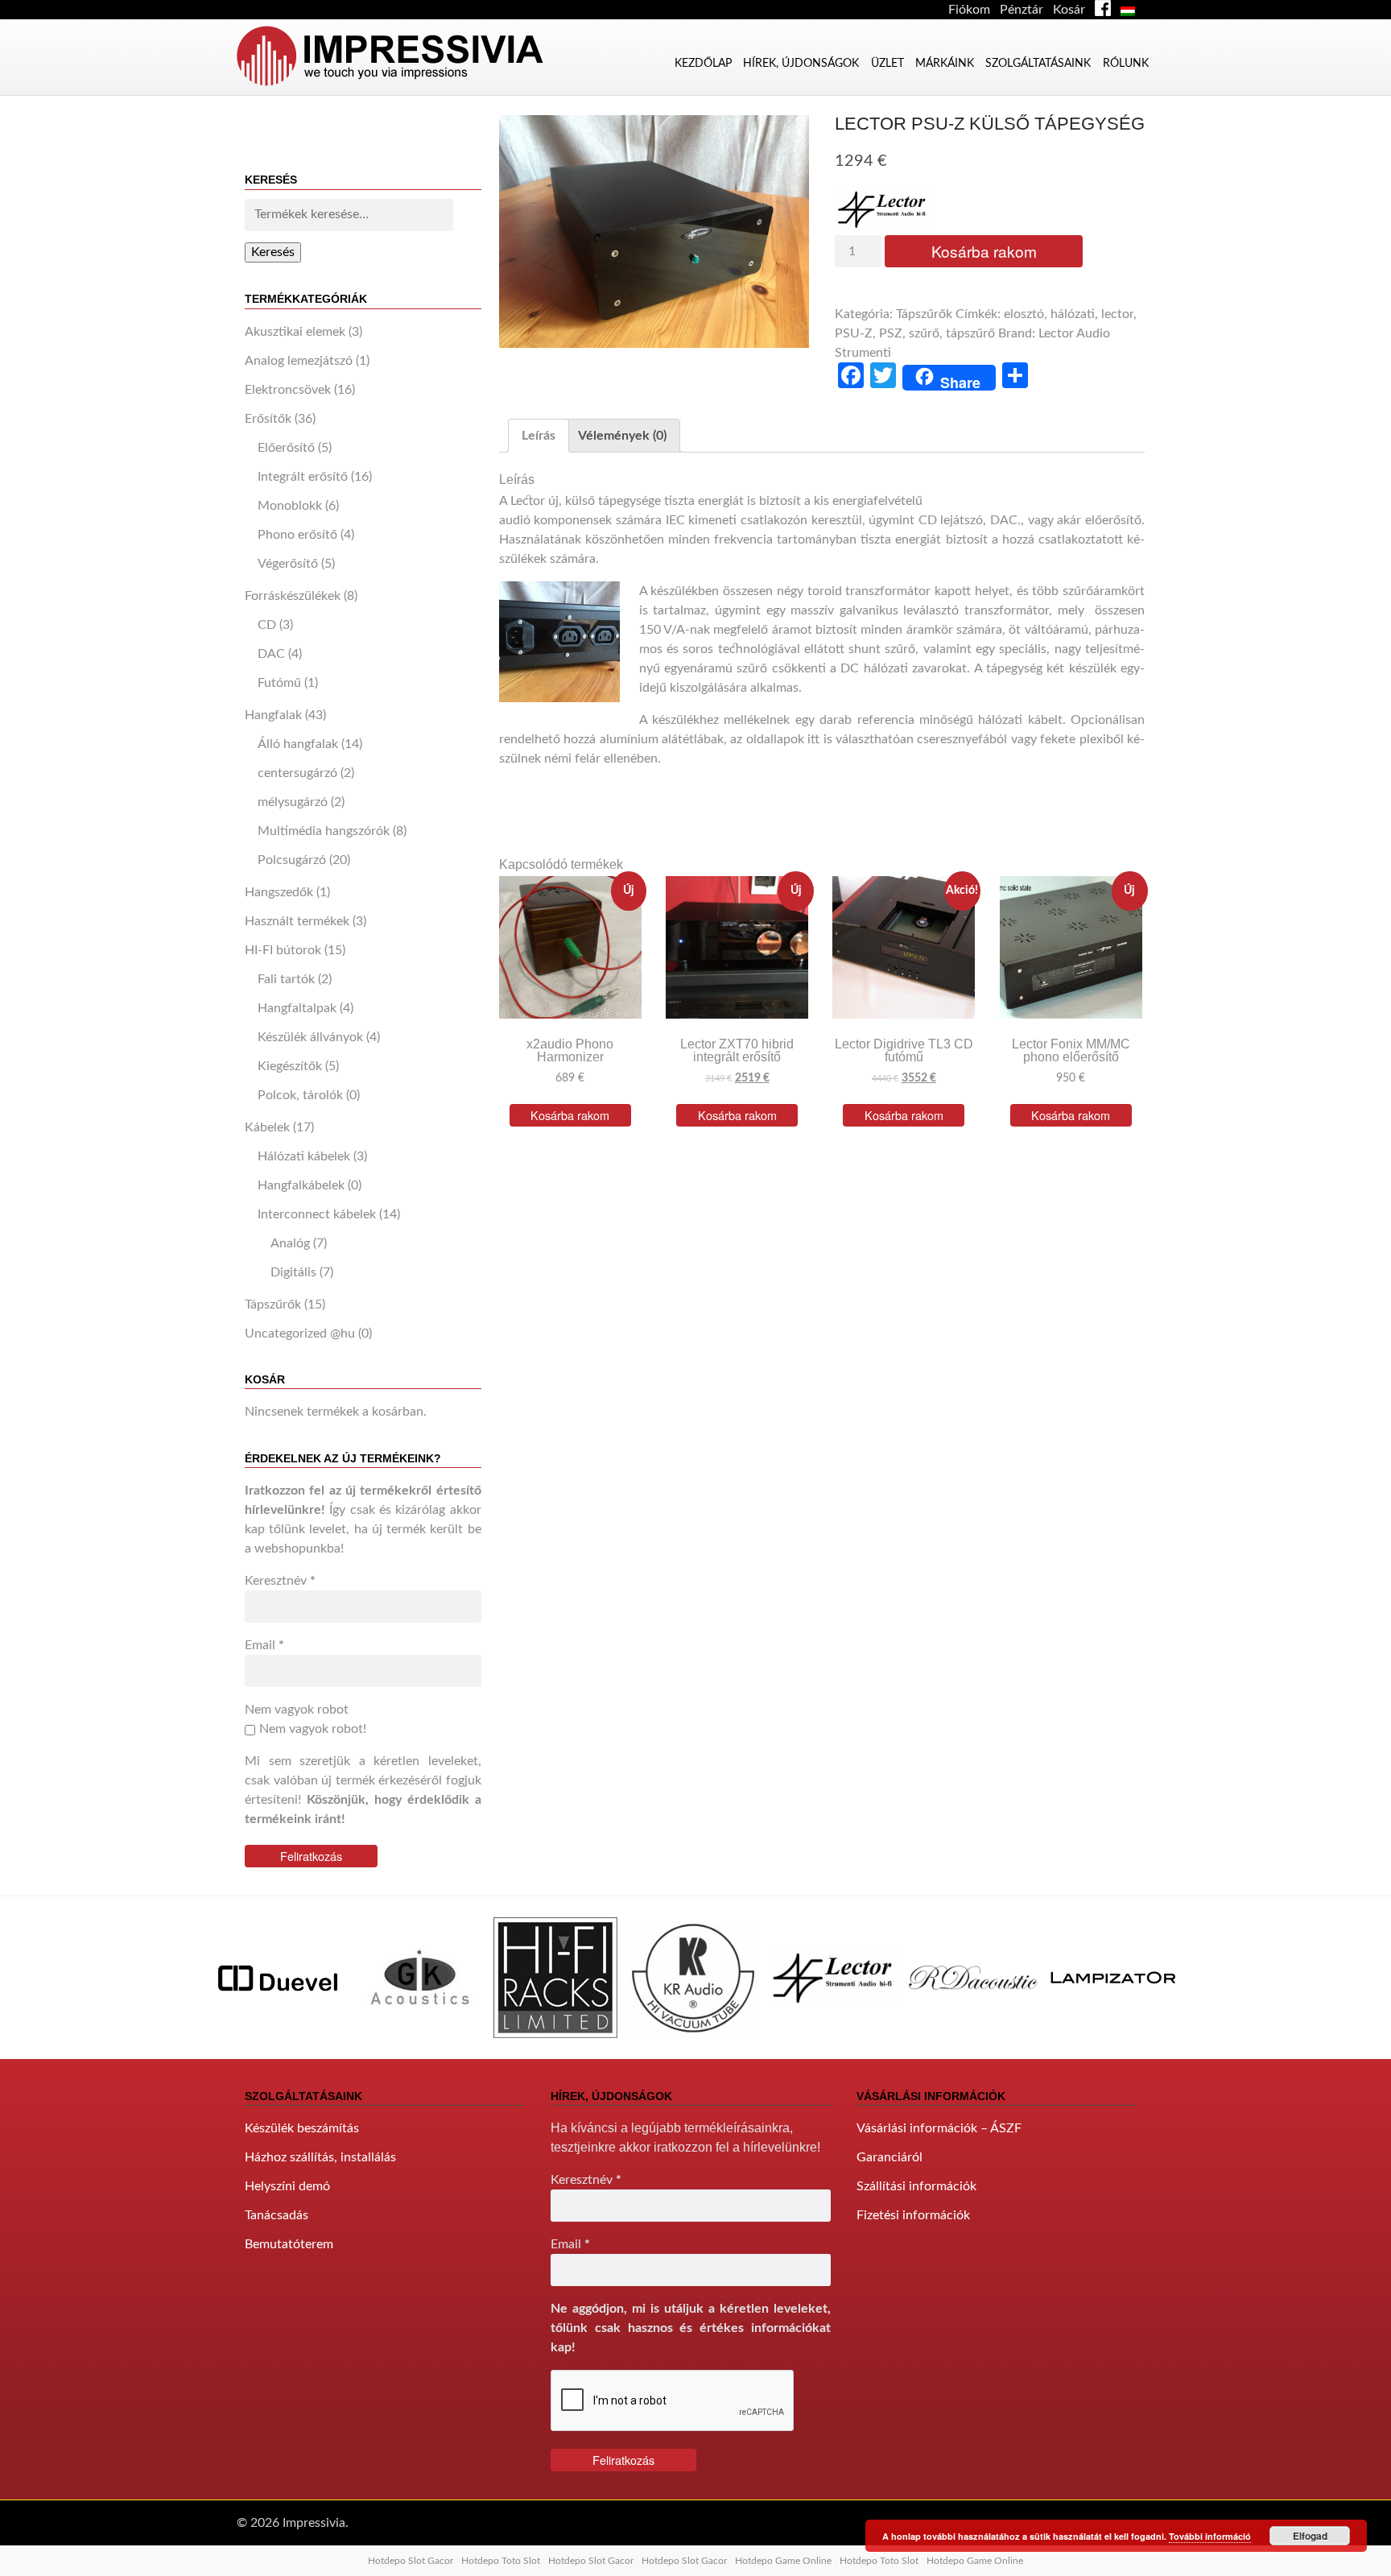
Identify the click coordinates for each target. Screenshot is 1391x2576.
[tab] (539, 436)
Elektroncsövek (288, 390)
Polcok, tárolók (300, 1095)
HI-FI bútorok (283, 950)
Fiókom (969, 10)
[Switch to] (1131, 10)
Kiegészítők (290, 1066)
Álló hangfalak (298, 744)
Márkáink (945, 63)
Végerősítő (288, 564)
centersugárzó (297, 773)
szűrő (924, 333)
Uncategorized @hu (300, 1333)
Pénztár (1022, 10)
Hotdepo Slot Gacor (411, 2561)
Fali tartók (286, 979)
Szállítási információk (916, 2186)
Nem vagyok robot (297, 1710)
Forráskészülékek (293, 596)
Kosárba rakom (984, 251)
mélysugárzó (293, 802)
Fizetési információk (913, 2215)
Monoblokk (290, 506)
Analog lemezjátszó (299, 361)
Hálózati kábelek (304, 1156)
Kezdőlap (703, 63)
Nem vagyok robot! (313, 1729)
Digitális (293, 1272)
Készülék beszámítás (302, 2128)
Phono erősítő (297, 535)
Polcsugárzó (292, 860)
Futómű (279, 683)
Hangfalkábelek (301, 1185)
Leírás (539, 436)
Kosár (1069, 10)
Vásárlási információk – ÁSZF (939, 2128)
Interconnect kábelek (317, 1214)
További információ (1210, 2536)
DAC (271, 654)
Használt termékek (297, 921)
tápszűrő (970, 333)
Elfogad (1310, 2536)
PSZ (891, 333)
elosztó (1024, 314)
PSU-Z (854, 333)
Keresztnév (280, 1581)
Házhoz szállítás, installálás (320, 2157)
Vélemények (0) (622, 436)
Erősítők (268, 419)
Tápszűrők (273, 1305)
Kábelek (267, 1127)
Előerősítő (286, 448)
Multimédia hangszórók (324, 831)
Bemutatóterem (289, 2244)
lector (1117, 314)
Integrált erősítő (303, 477)
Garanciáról (889, 2157)
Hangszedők (279, 892)
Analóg (290, 1243)
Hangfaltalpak (297, 1008)
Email (264, 1645)
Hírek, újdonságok (801, 63)
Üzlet (887, 63)
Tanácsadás (277, 2215)
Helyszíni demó (287, 2186)
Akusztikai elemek (295, 332)
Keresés (273, 252)
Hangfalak (273, 715)
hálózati (1073, 314)
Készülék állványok (310, 1037)
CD (267, 625)
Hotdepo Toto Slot (501, 2561)
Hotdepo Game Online (783, 2561)
